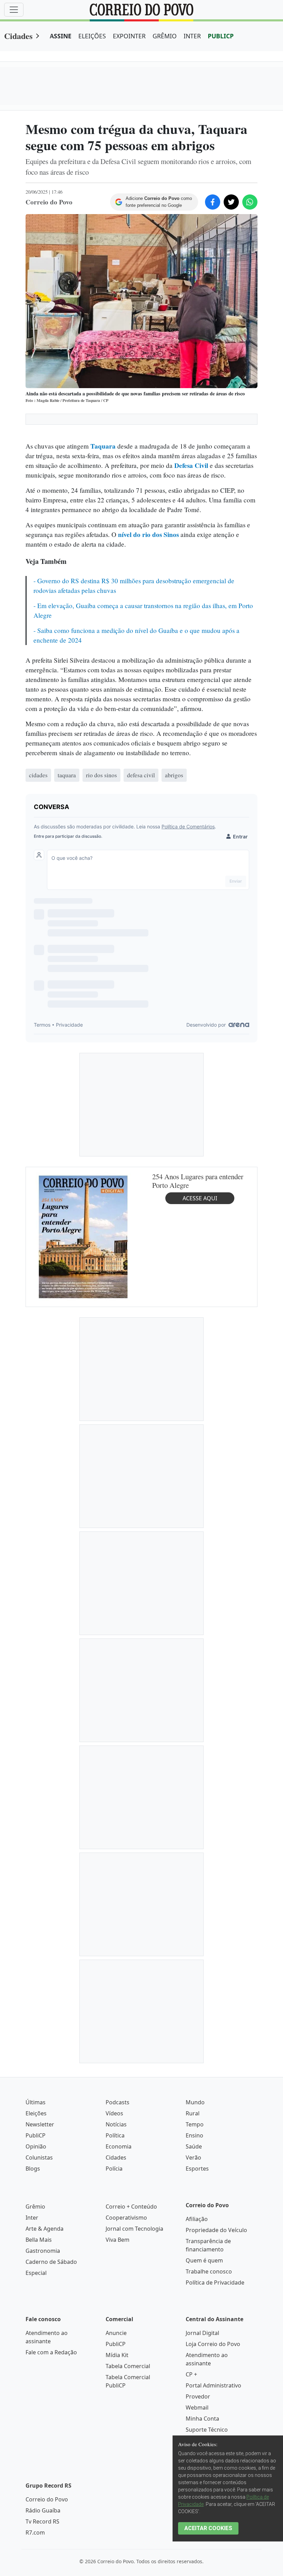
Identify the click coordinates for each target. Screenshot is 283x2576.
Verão (193, 2157)
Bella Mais (39, 2240)
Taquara (104, 446)
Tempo (195, 2124)
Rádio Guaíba (43, 2510)
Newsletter (40, 2124)
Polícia (114, 2169)
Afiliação (197, 2219)
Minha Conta (202, 2419)
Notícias (116, 2124)
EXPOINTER (129, 36)
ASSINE (61, 36)
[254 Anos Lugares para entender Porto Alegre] (83, 1236)
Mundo (195, 2102)
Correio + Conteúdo (131, 2207)
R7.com (35, 2532)
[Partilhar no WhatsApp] (250, 202)
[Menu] (14, 10)
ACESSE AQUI (200, 1198)
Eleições (36, 2113)
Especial (36, 2273)
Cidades (18, 36)
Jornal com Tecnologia (134, 2229)
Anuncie (116, 2333)
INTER (192, 36)
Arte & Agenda (45, 2229)
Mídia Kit (117, 2355)
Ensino (194, 2135)
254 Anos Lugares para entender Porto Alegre (198, 1181)
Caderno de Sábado (51, 2262)
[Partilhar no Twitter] (231, 202)
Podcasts (118, 2102)
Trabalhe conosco (209, 2271)
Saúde (194, 2146)
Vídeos (114, 2113)
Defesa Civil (191, 465)
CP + (191, 2374)
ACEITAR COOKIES (208, 2528)
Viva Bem (118, 2240)
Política (115, 2135)
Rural (193, 2113)
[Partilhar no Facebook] (213, 202)
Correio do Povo (47, 2499)
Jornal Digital (202, 2333)
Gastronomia (43, 2251)
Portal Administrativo (213, 2385)
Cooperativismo (126, 2218)
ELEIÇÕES (92, 36)
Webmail (197, 2407)
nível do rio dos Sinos (148, 535)
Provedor (198, 2396)
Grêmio (35, 2207)
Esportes (197, 2169)
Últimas (36, 2102)
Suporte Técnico (207, 2430)
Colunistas (39, 2157)
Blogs (33, 2169)
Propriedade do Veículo (216, 2230)
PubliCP (36, 2135)
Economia (119, 2146)
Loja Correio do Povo (213, 2344)
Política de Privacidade (215, 2282)
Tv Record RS (42, 2521)
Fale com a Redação (51, 2352)
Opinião (36, 2146)
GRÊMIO (165, 36)
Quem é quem (204, 2260)
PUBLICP (221, 36)
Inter (32, 2218)
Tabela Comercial (128, 2366)
